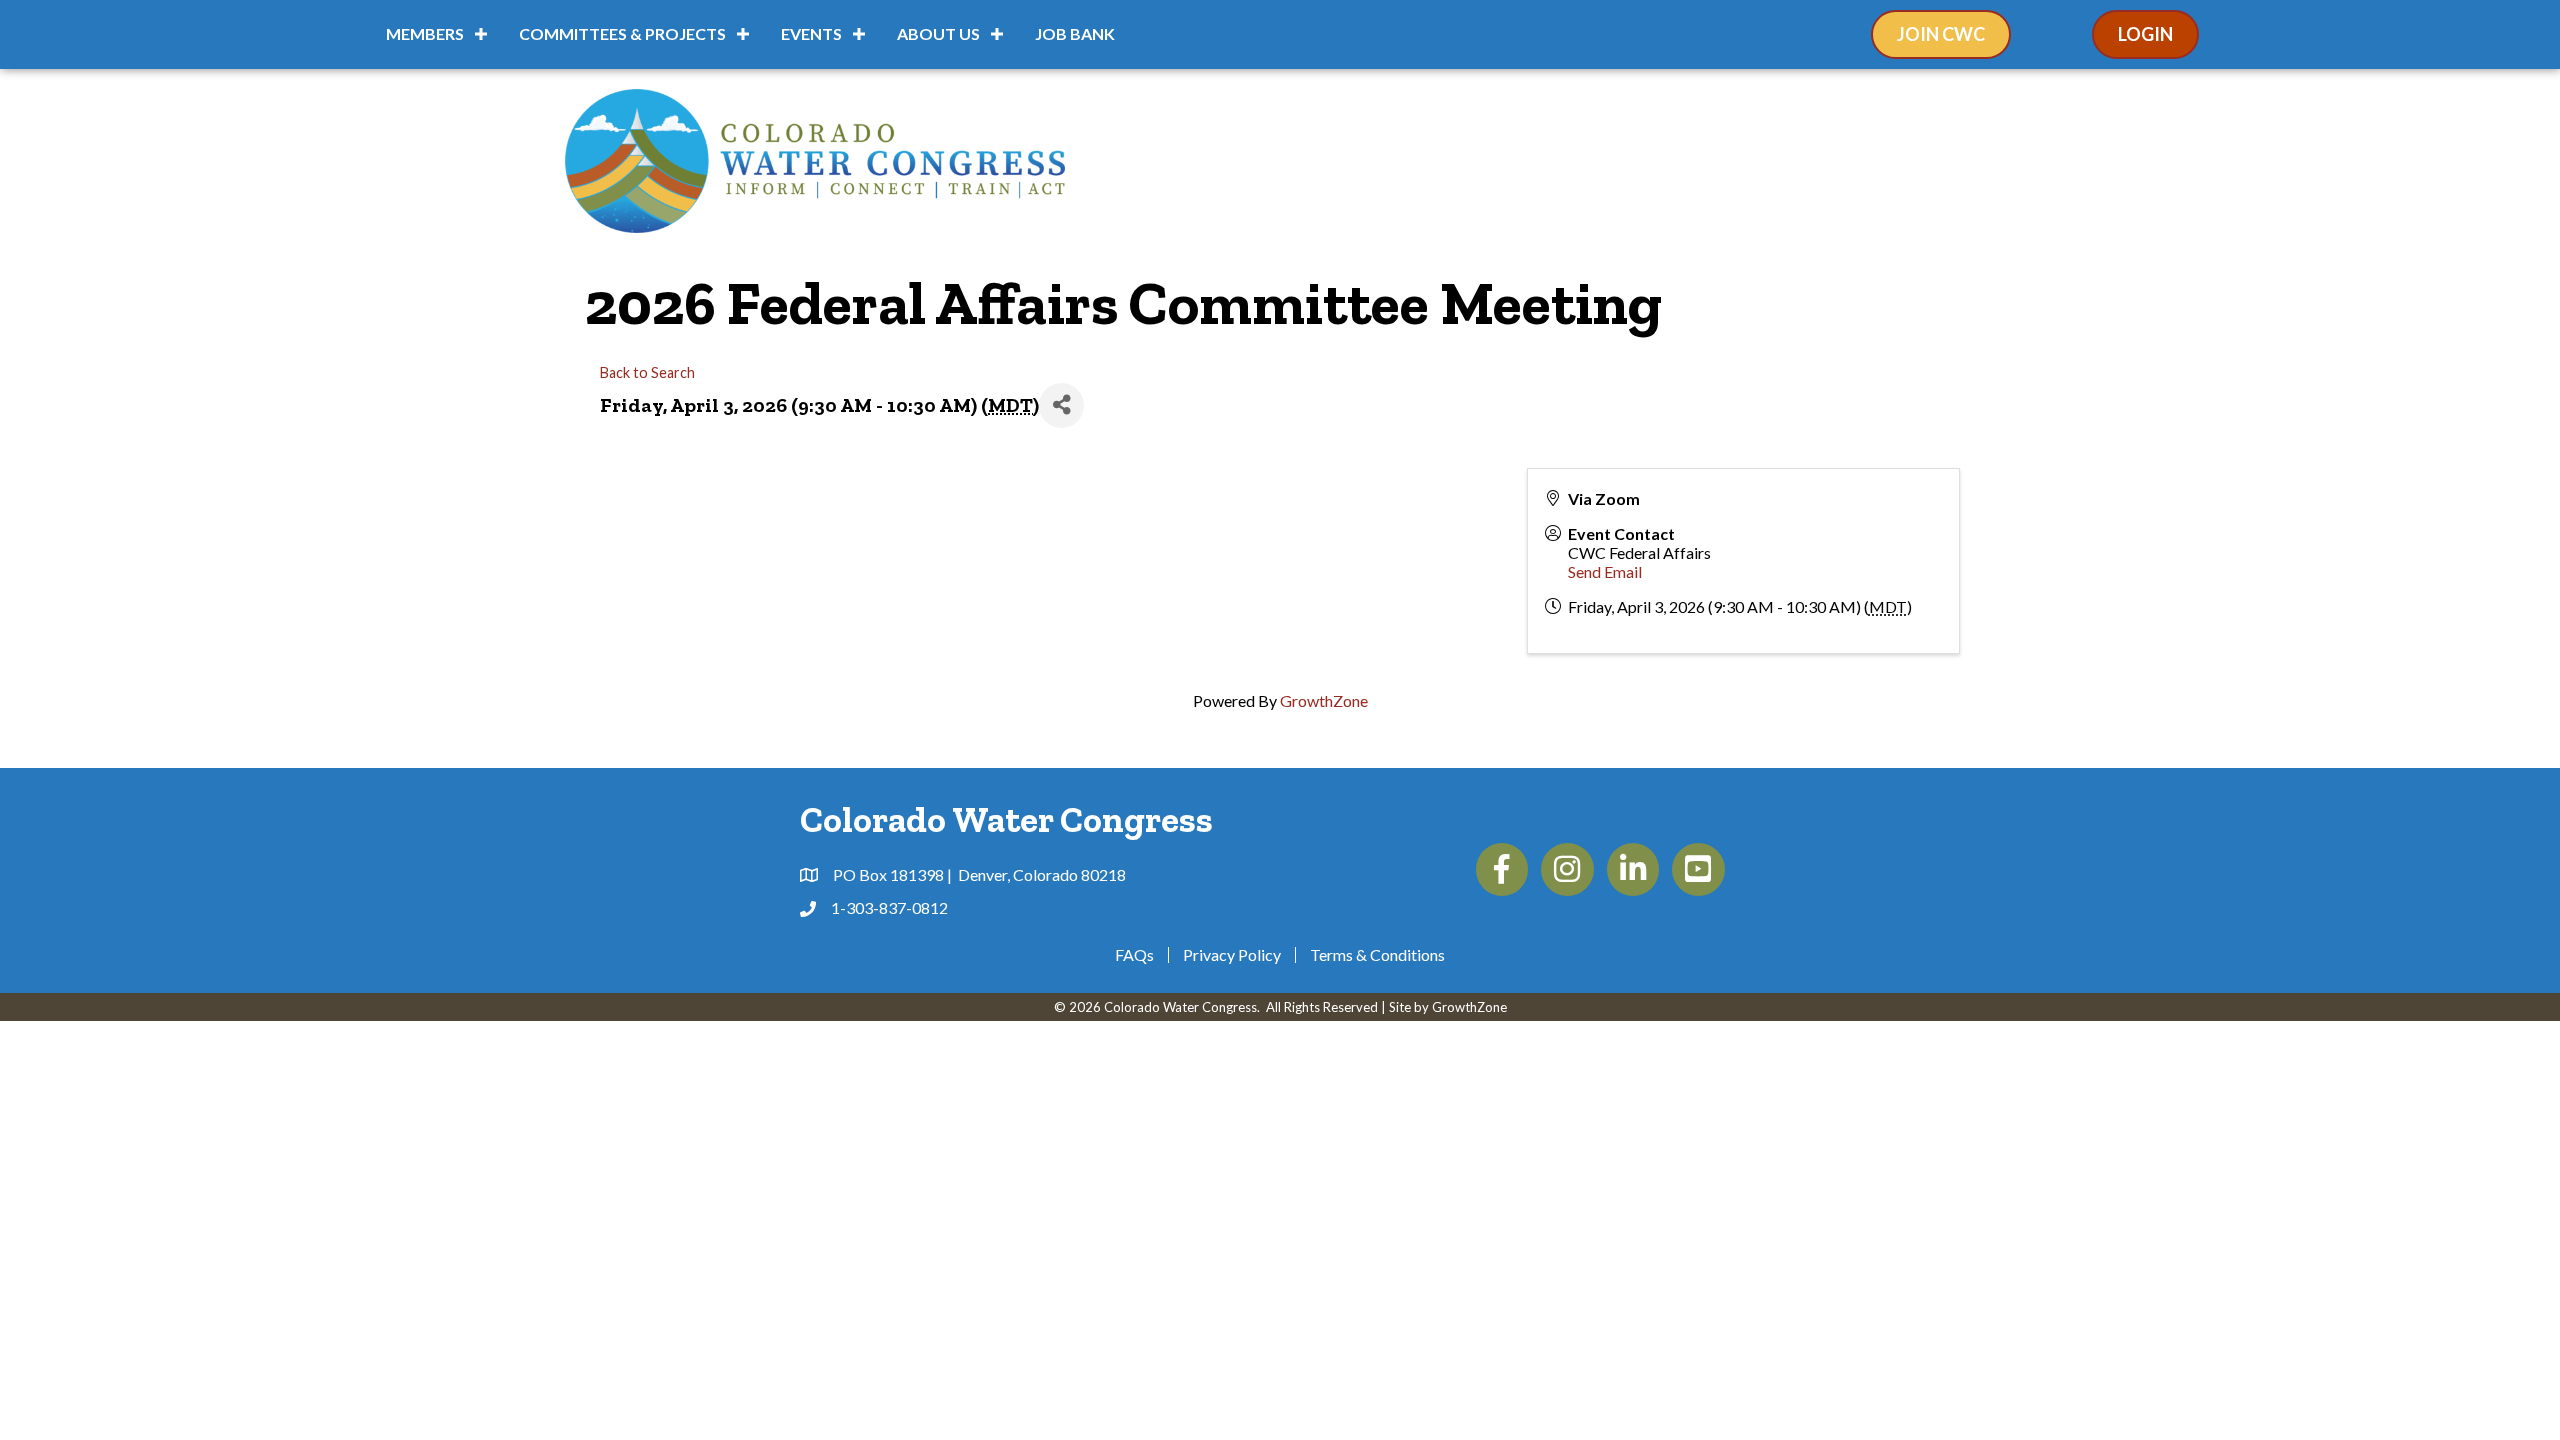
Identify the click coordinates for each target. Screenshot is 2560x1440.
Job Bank (1075, 33)
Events (811, 33)
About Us (938, 33)
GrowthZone (1324, 700)
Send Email (1605, 571)
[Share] (1061, 405)
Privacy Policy (1232, 955)
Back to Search (647, 372)
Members (425, 33)
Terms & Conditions (1377, 955)
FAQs (1134, 955)
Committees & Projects (622, 33)
